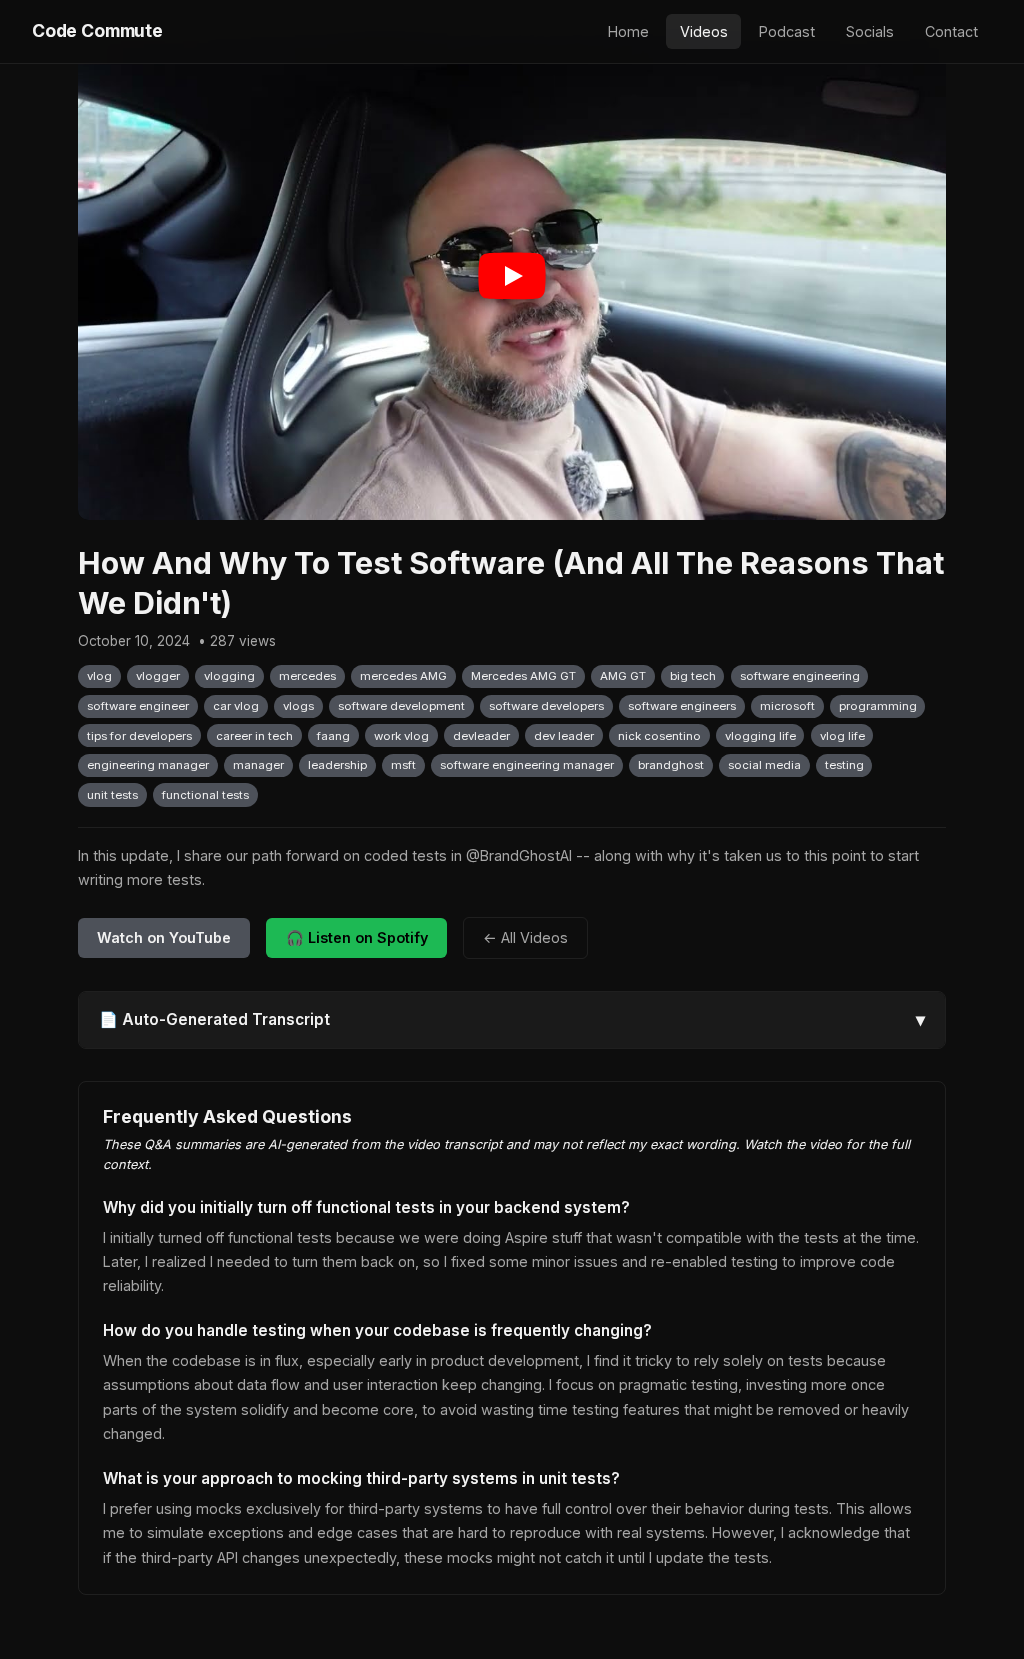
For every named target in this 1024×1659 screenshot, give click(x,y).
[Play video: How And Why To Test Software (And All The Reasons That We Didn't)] (512, 276)
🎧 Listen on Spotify (357, 937)
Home (628, 31)
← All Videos (525, 937)
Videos (704, 31)
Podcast (787, 31)
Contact (951, 31)
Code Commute (97, 30)
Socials (870, 31)
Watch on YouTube (164, 937)
